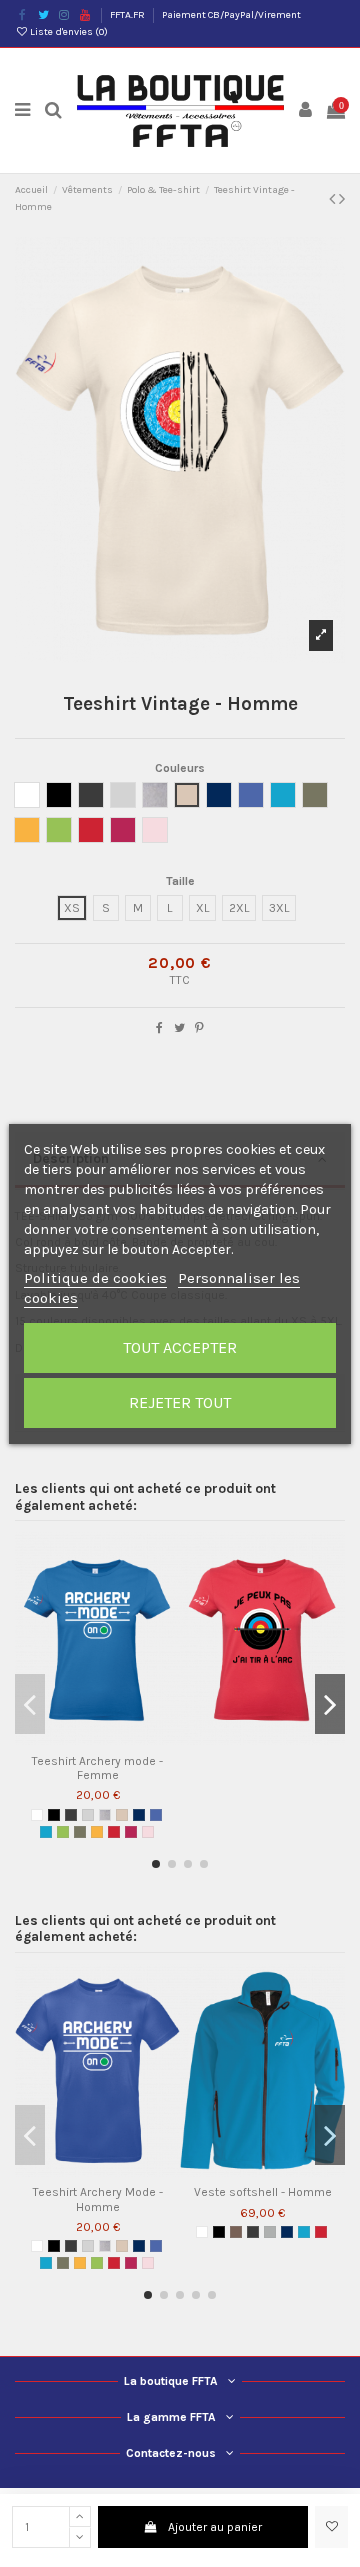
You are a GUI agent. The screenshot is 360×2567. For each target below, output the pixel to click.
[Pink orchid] (148, 1832)
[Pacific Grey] (88, 1815)
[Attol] (46, 1832)
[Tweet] (179, 1028)
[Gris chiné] (105, 1815)
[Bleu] (156, 1815)
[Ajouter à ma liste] (331, 2527)
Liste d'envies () (68, 32)
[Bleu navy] (139, 1815)
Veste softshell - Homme (263, 2192)
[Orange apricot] (97, 1832)
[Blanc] (37, 1815)
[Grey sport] (270, 2232)
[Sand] (122, 1815)
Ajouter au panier (215, 2527)
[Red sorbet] (131, 1832)
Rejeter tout (180, 1402)
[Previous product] (334, 199)
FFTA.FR (128, 15)
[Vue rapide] (110, 1739)
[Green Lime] (63, 1832)
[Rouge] (114, 1832)
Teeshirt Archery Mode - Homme (98, 2199)
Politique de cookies (95, 1278)
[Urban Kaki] (80, 1832)
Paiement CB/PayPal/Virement (231, 15)
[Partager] (159, 1028)
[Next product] (342, 199)
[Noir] (54, 1815)
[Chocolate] (236, 2232)
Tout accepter (180, 1347)
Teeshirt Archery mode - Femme (97, 1768)
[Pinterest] (199, 1028)
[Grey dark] (71, 1815)
